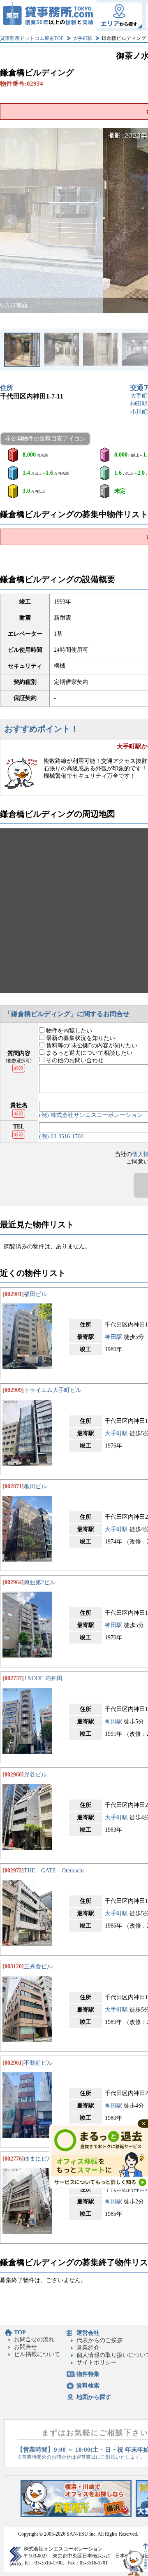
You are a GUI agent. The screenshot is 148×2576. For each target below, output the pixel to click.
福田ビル (35, 1294)
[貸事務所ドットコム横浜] (76, 2515)
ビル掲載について (37, 2354)
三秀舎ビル (38, 1966)
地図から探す (94, 2397)
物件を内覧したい (68, 1031)
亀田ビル (35, 1486)
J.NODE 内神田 (43, 1678)
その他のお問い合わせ (74, 1060)
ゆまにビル (38, 2159)
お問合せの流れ (34, 2339)
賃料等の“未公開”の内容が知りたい (91, 1046)
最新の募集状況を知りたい (80, 1038)
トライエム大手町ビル (53, 1390)
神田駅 (139, 404)
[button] (11, 221)
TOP (20, 2332)
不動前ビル (38, 2063)
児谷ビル (35, 1775)
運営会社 (88, 2333)
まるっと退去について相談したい (88, 1053)
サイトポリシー (97, 2363)
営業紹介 (88, 2348)
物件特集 (88, 2374)
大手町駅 (83, 38)
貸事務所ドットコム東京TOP (32, 38)
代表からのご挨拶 (99, 2340)
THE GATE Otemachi (54, 1871)
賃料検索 (88, 2386)
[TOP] (48, 15)
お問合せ (25, 2347)
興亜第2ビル (40, 1582)
